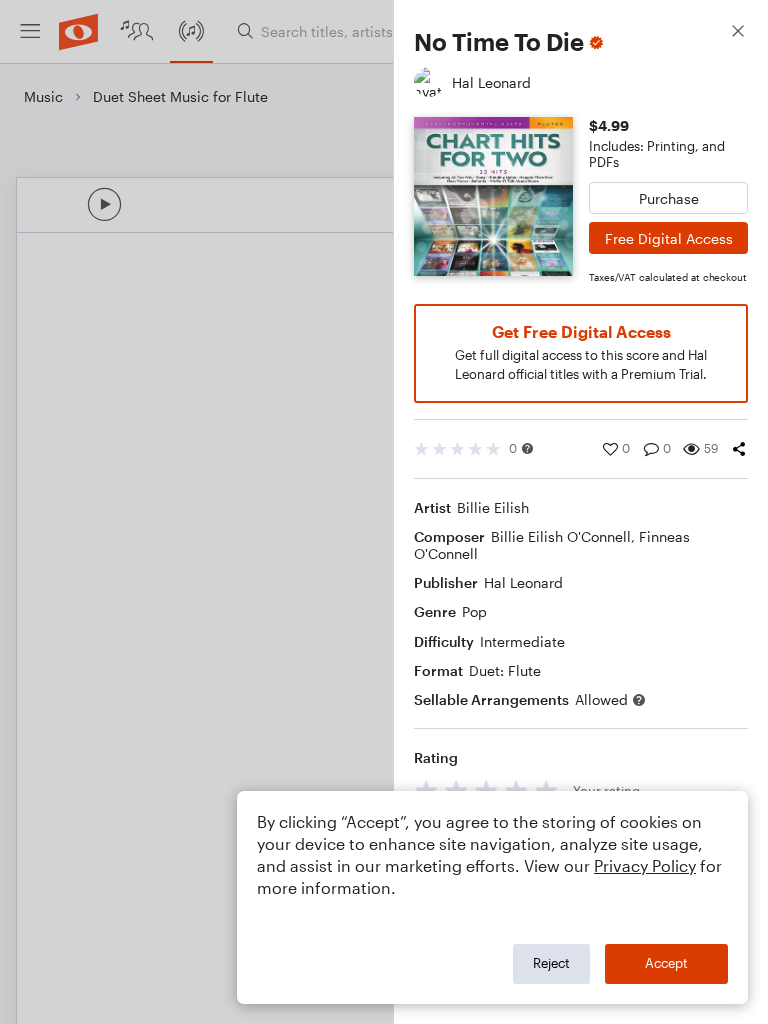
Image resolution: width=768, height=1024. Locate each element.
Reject (551, 963)
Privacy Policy (645, 865)
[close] (738, 33)
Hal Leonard (523, 582)
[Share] (739, 449)
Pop (474, 611)
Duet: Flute (505, 670)
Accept (666, 963)
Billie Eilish (493, 507)
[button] (527, 448)
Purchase (669, 198)
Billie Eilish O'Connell (561, 536)
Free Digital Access (669, 238)
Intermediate (522, 641)
